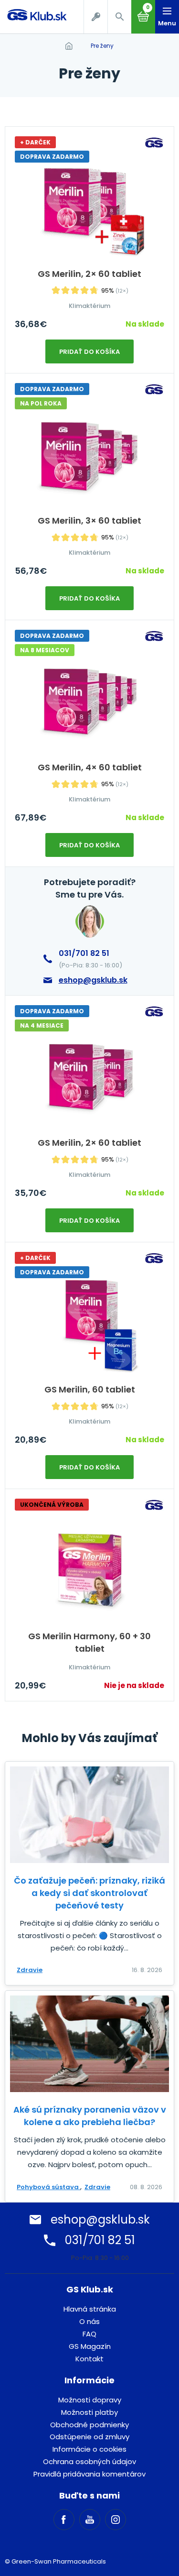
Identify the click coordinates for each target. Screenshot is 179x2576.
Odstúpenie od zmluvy (89, 2437)
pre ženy (102, 46)
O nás (89, 2321)
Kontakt (89, 2359)
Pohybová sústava (48, 2187)
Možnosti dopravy (90, 2400)
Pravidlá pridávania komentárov (89, 2474)
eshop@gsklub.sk (93, 980)
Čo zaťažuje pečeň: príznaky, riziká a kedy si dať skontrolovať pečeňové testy (89, 1893)
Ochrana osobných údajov (89, 2461)
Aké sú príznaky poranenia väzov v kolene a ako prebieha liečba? (90, 2116)
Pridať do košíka (89, 352)
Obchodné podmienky (89, 2425)
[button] (119, 17)
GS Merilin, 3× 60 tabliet (89, 521)
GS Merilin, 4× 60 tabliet (90, 767)
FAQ (89, 2334)
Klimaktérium (89, 306)
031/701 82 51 (84, 953)
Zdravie (30, 1970)
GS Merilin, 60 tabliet (90, 1389)
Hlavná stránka (90, 2309)
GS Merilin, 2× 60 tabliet (89, 274)
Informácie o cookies (89, 2449)
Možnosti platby (89, 2412)
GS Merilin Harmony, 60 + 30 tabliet (89, 1642)
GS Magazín (90, 2346)
